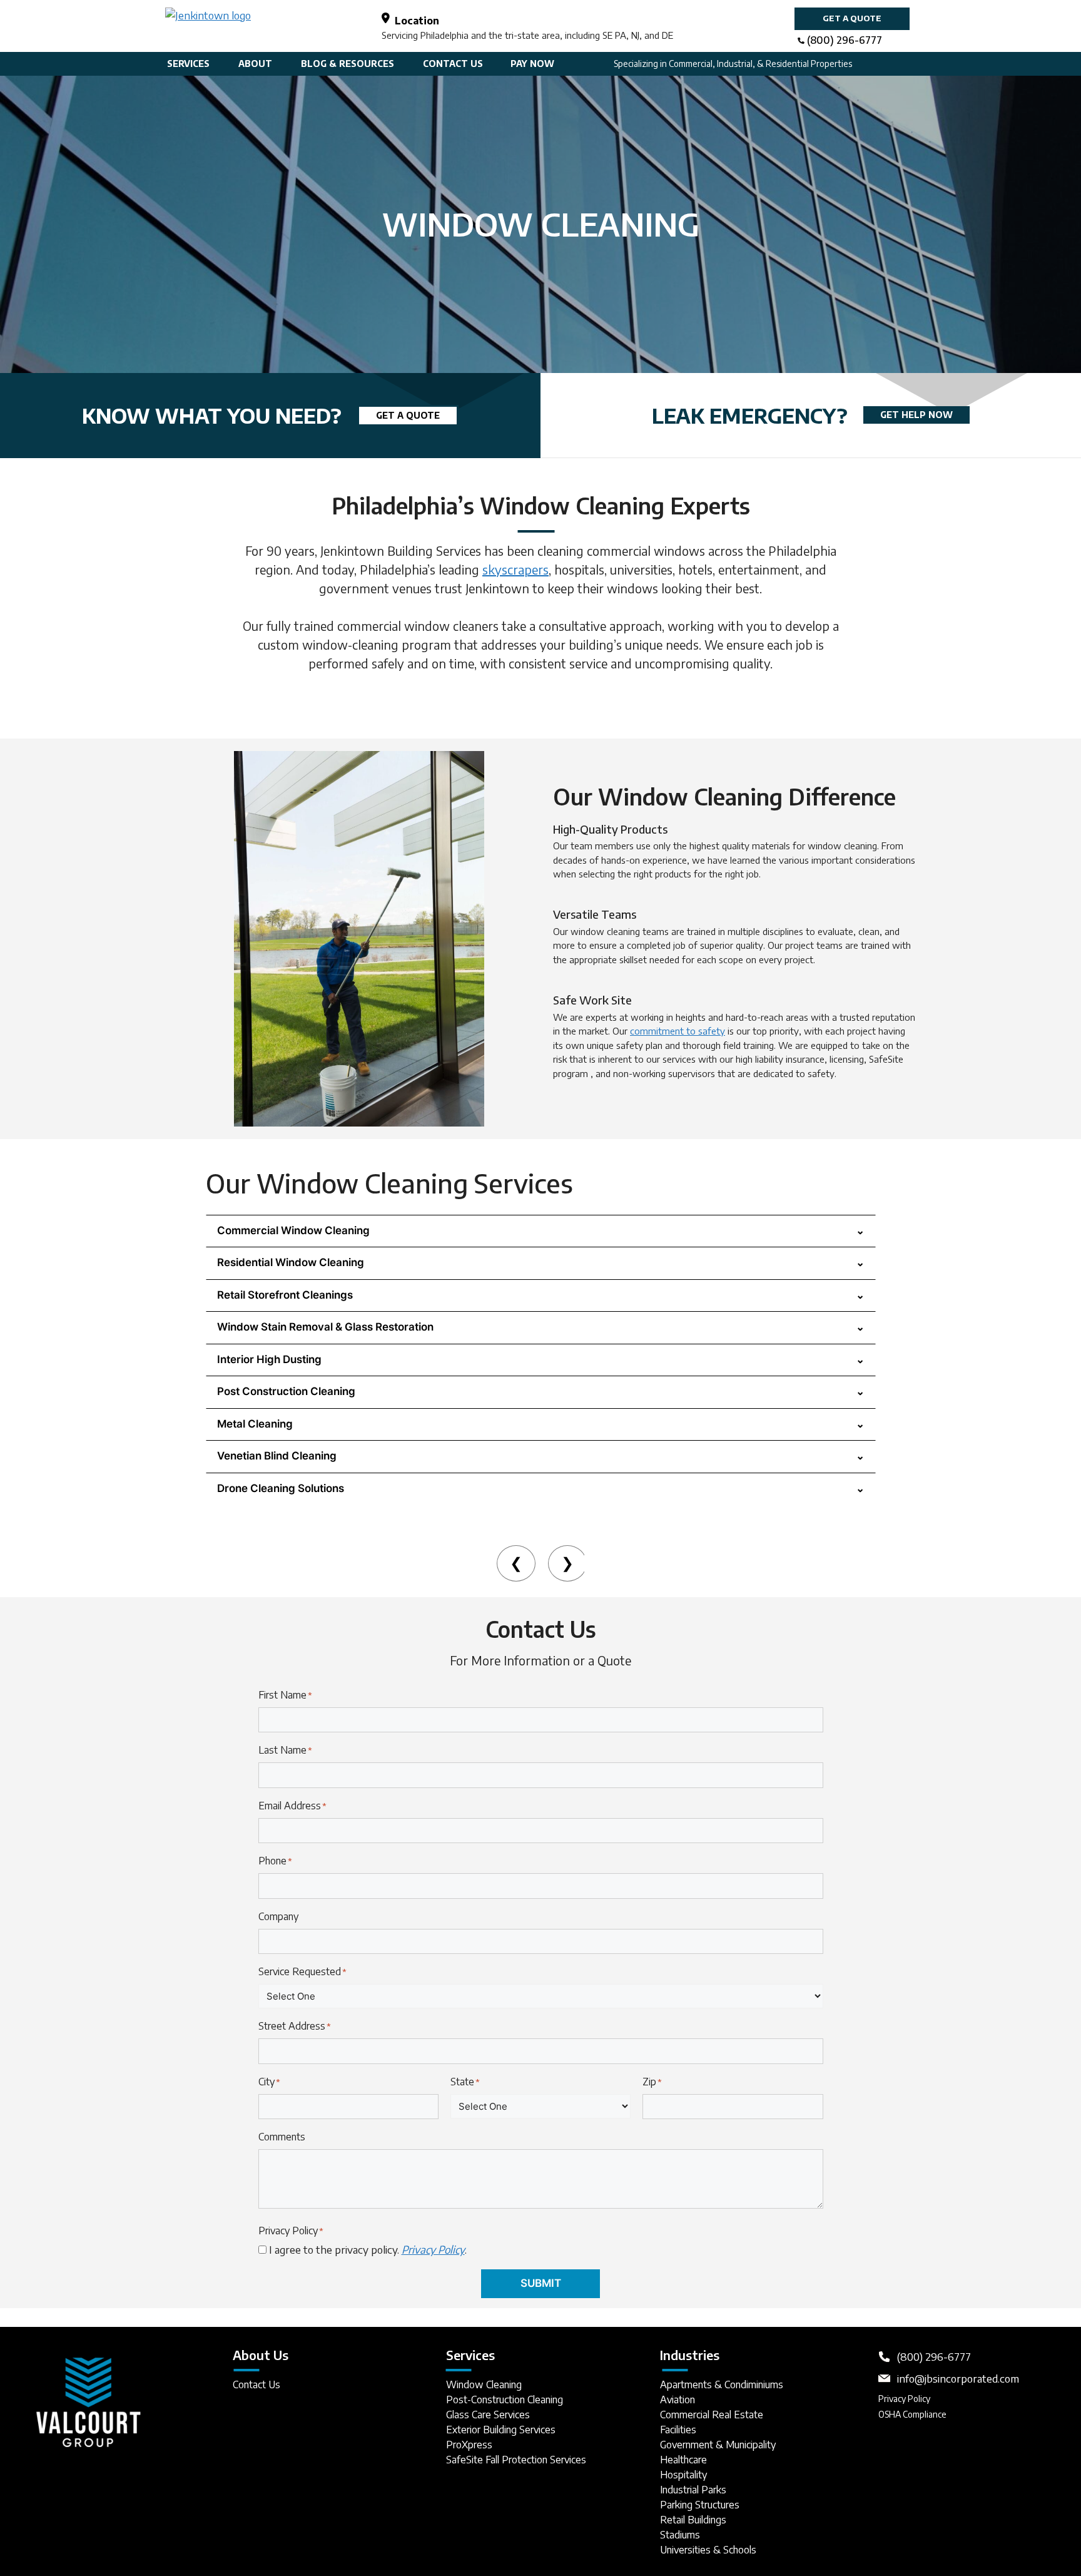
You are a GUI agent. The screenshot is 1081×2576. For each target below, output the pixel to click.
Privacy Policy (904, 2399)
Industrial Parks (693, 2490)
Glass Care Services (488, 2415)
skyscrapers (515, 569)
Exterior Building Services (501, 2430)
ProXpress (469, 2445)
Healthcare (683, 2460)
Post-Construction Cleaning (505, 2400)
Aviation (678, 2400)
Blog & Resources (348, 64)
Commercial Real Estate (712, 2415)
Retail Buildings (693, 2520)
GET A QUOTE (408, 415)
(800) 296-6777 (845, 40)
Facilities (678, 2430)
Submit (541, 2283)
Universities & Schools (708, 2550)
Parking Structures (700, 2505)
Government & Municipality (718, 2445)
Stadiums (680, 2535)
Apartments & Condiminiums (722, 2384)
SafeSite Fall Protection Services (516, 2460)
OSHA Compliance (912, 2414)
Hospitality (683, 2475)
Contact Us (453, 64)
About (255, 64)
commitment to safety (678, 1031)
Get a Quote (852, 18)
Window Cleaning (484, 2384)
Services (188, 64)
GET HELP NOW (916, 415)
